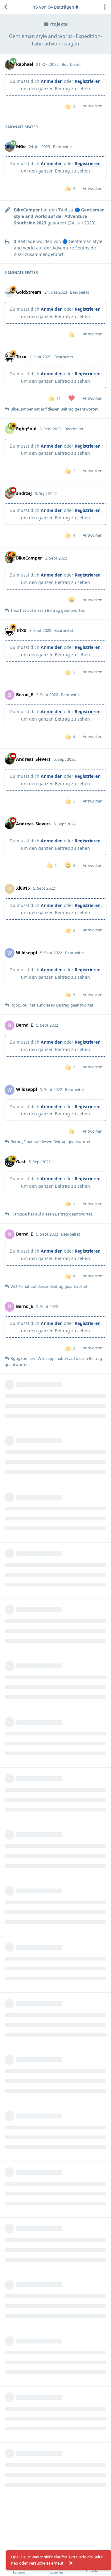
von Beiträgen (54, 7)
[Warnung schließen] (71, 2563)
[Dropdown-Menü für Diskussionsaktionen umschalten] (105, 7)
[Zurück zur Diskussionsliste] (6, 7)
